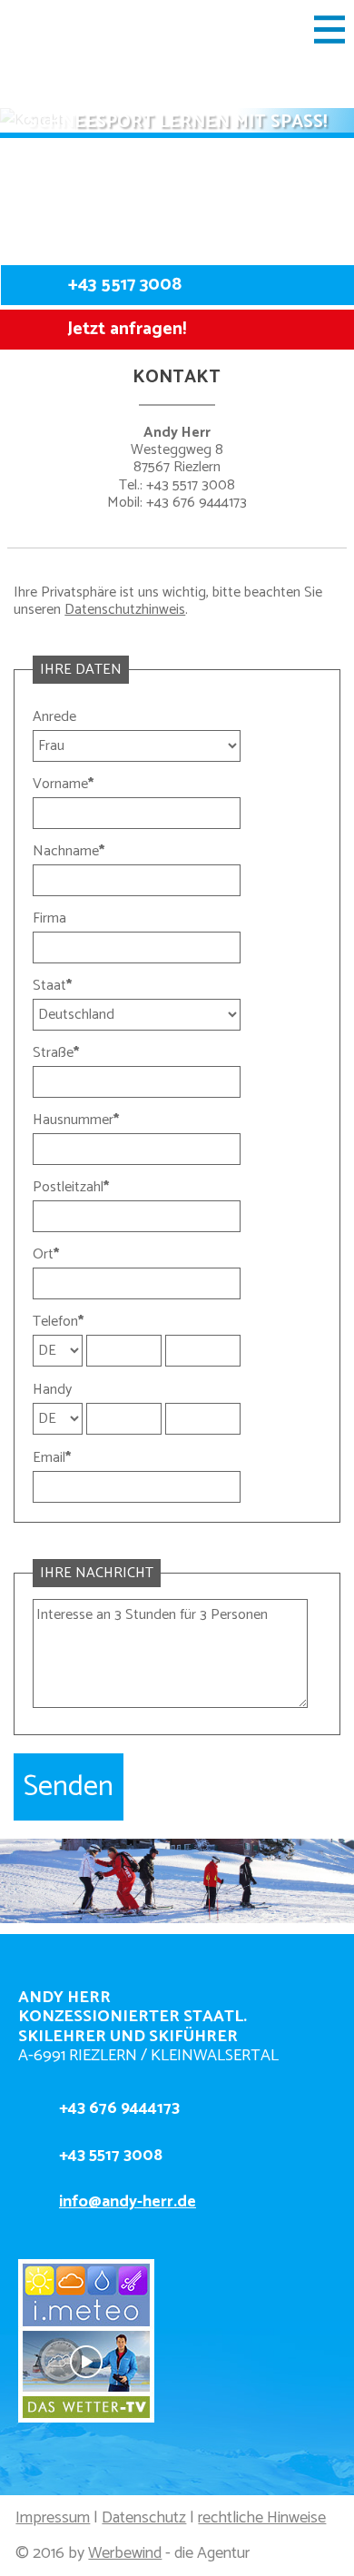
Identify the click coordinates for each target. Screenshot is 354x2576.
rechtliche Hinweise (262, 2518)
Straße (56, 1053)
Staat (52, 986)
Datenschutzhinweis (125, 610)
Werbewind (125, 2553)
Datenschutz (144, 2518)
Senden (69, 1787)
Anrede (54, 717)
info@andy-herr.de (128, 2202)
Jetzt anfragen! (127, 329)
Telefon (58, 1322)
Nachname (69, 851)
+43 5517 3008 (125, 285)
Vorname (63, 784)
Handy (52, 1390)
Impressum (53, 2518)
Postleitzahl (71, 1187)
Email (52, 1458)
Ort (46, 1254)
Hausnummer (76, 1120)
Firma (49, 918)
